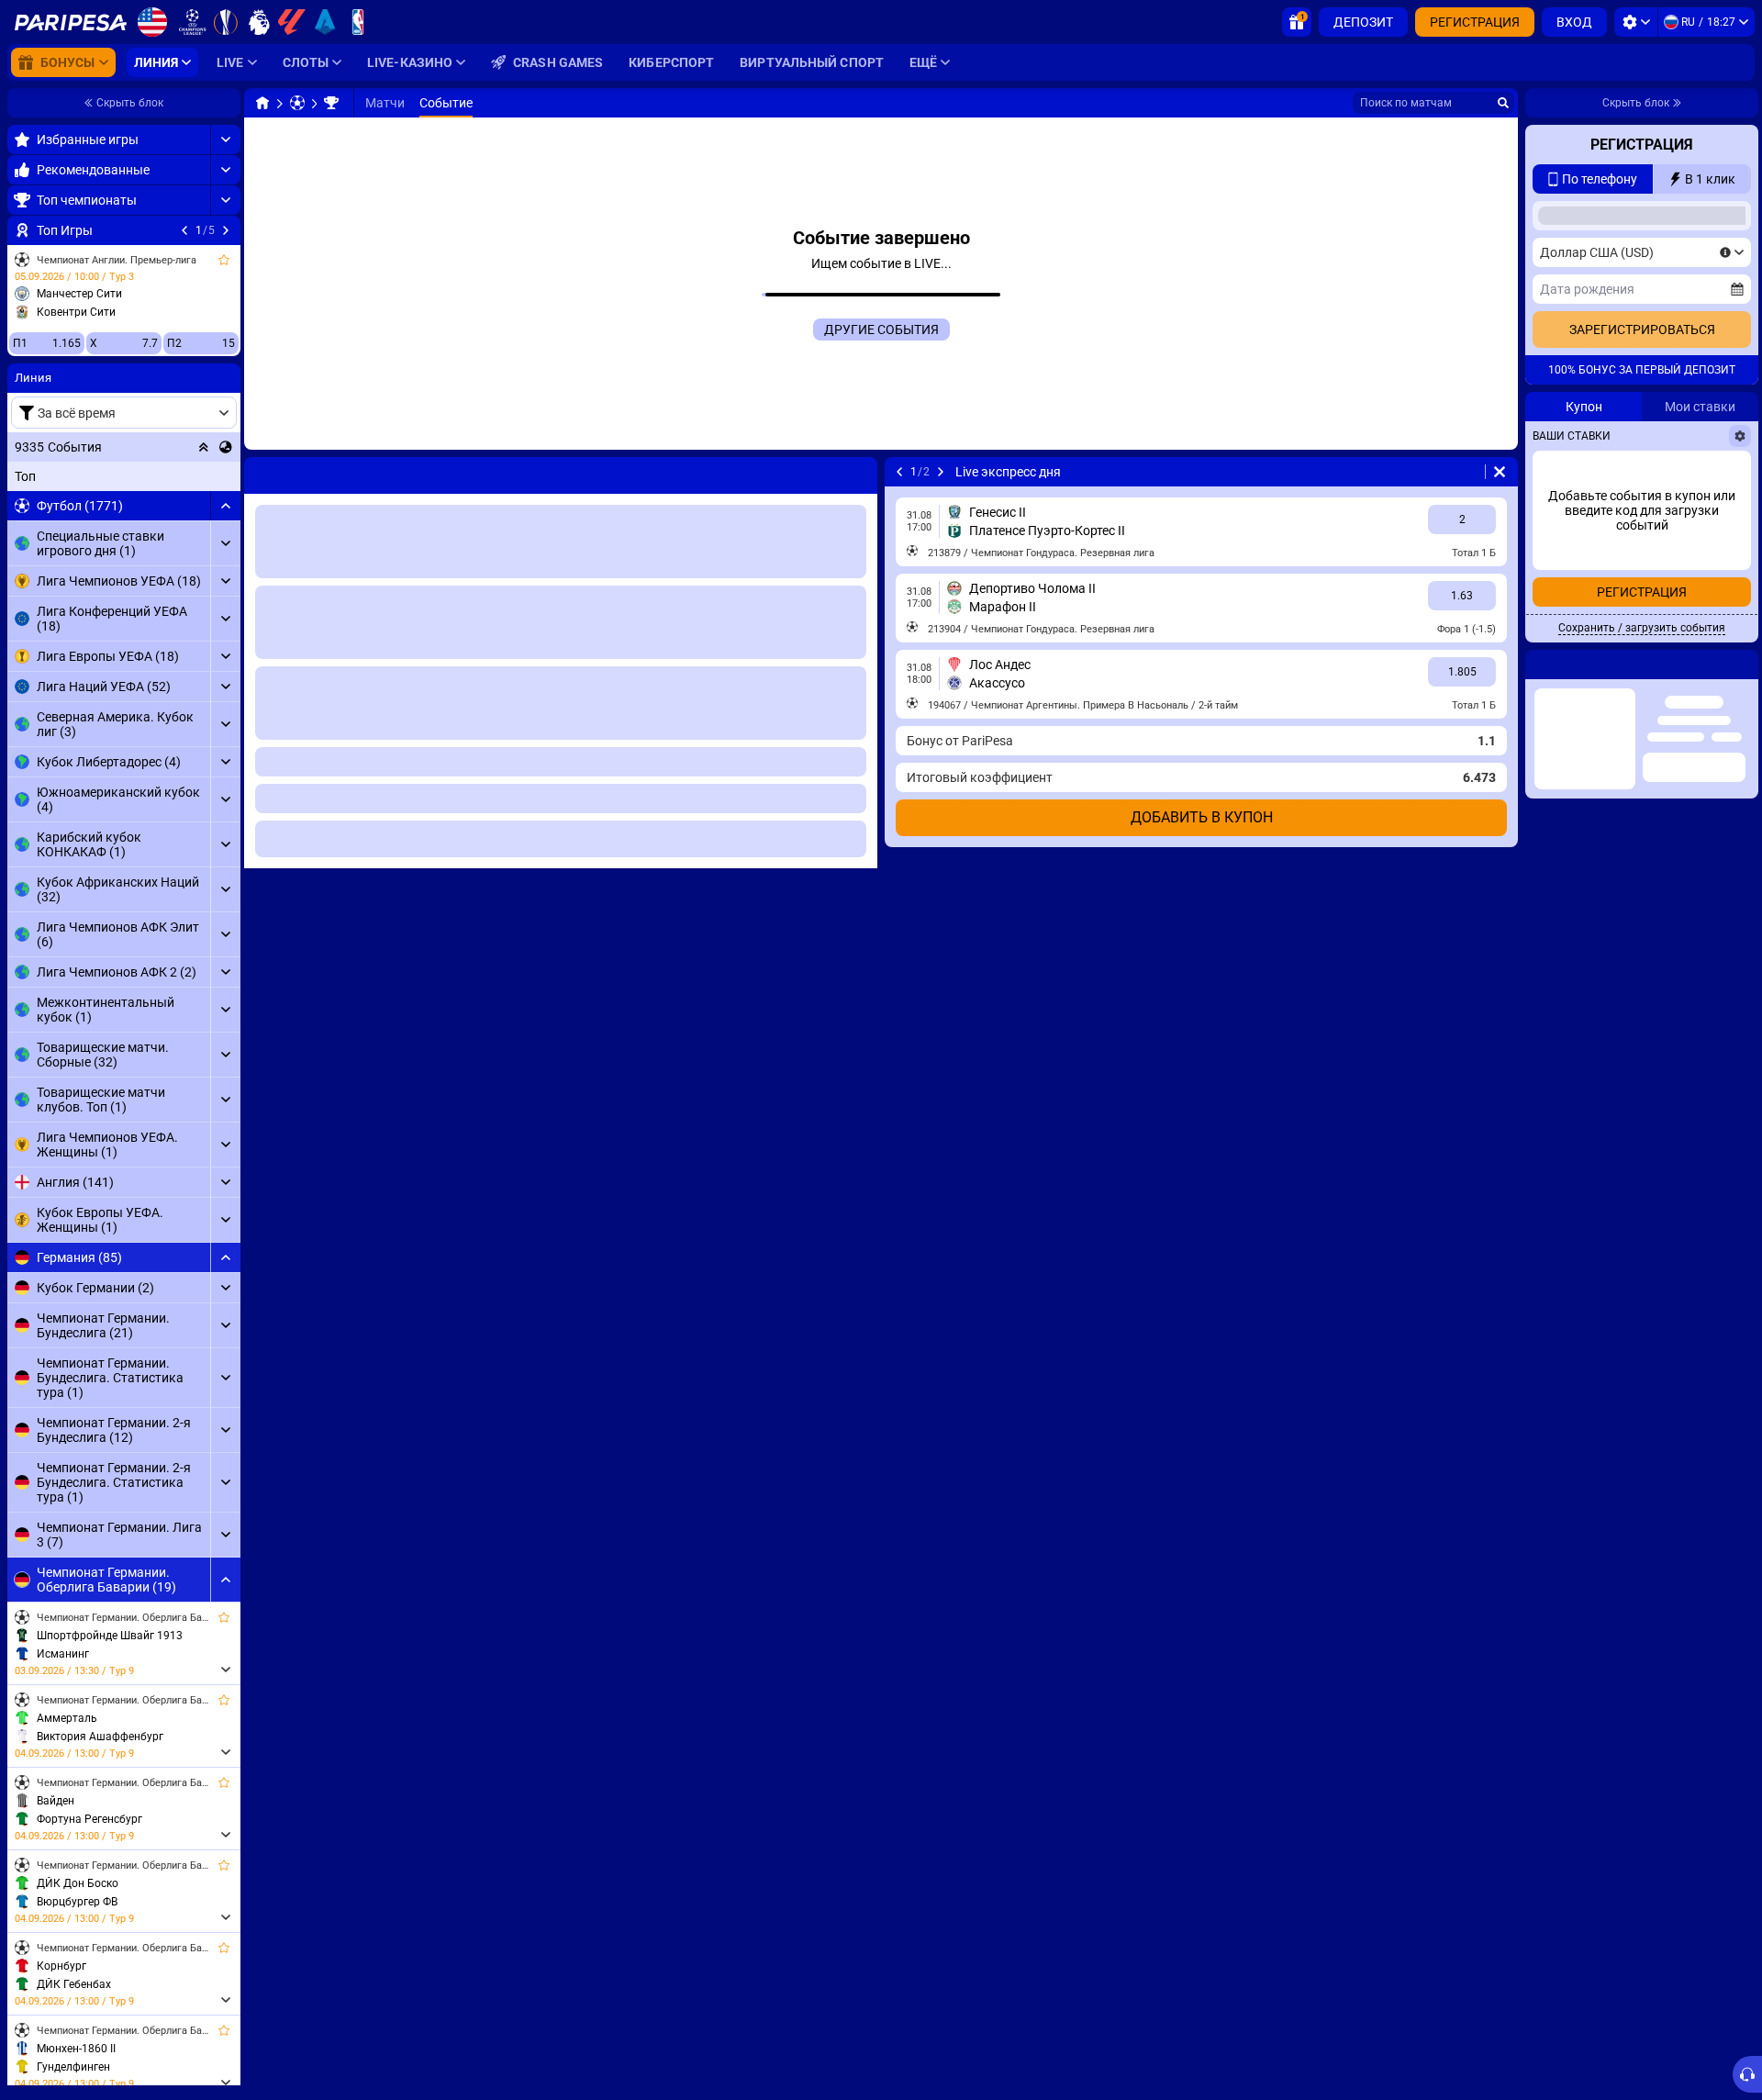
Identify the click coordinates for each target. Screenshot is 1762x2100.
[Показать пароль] (1732, 436)
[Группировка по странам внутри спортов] (226, 447)
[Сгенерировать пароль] (1693, 436)
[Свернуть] (225, 506)
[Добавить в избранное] (224, 260)
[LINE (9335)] (262, 103)
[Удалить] (1500, 472)
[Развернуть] (225, 140)
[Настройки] (1636, 22)
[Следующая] (226, 230)
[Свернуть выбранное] (204, 447)
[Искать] (1503, 103)
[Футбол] (297, 103)
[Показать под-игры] (225, 1670)
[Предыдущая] (184, 230)
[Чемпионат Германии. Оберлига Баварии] (331, 103)
